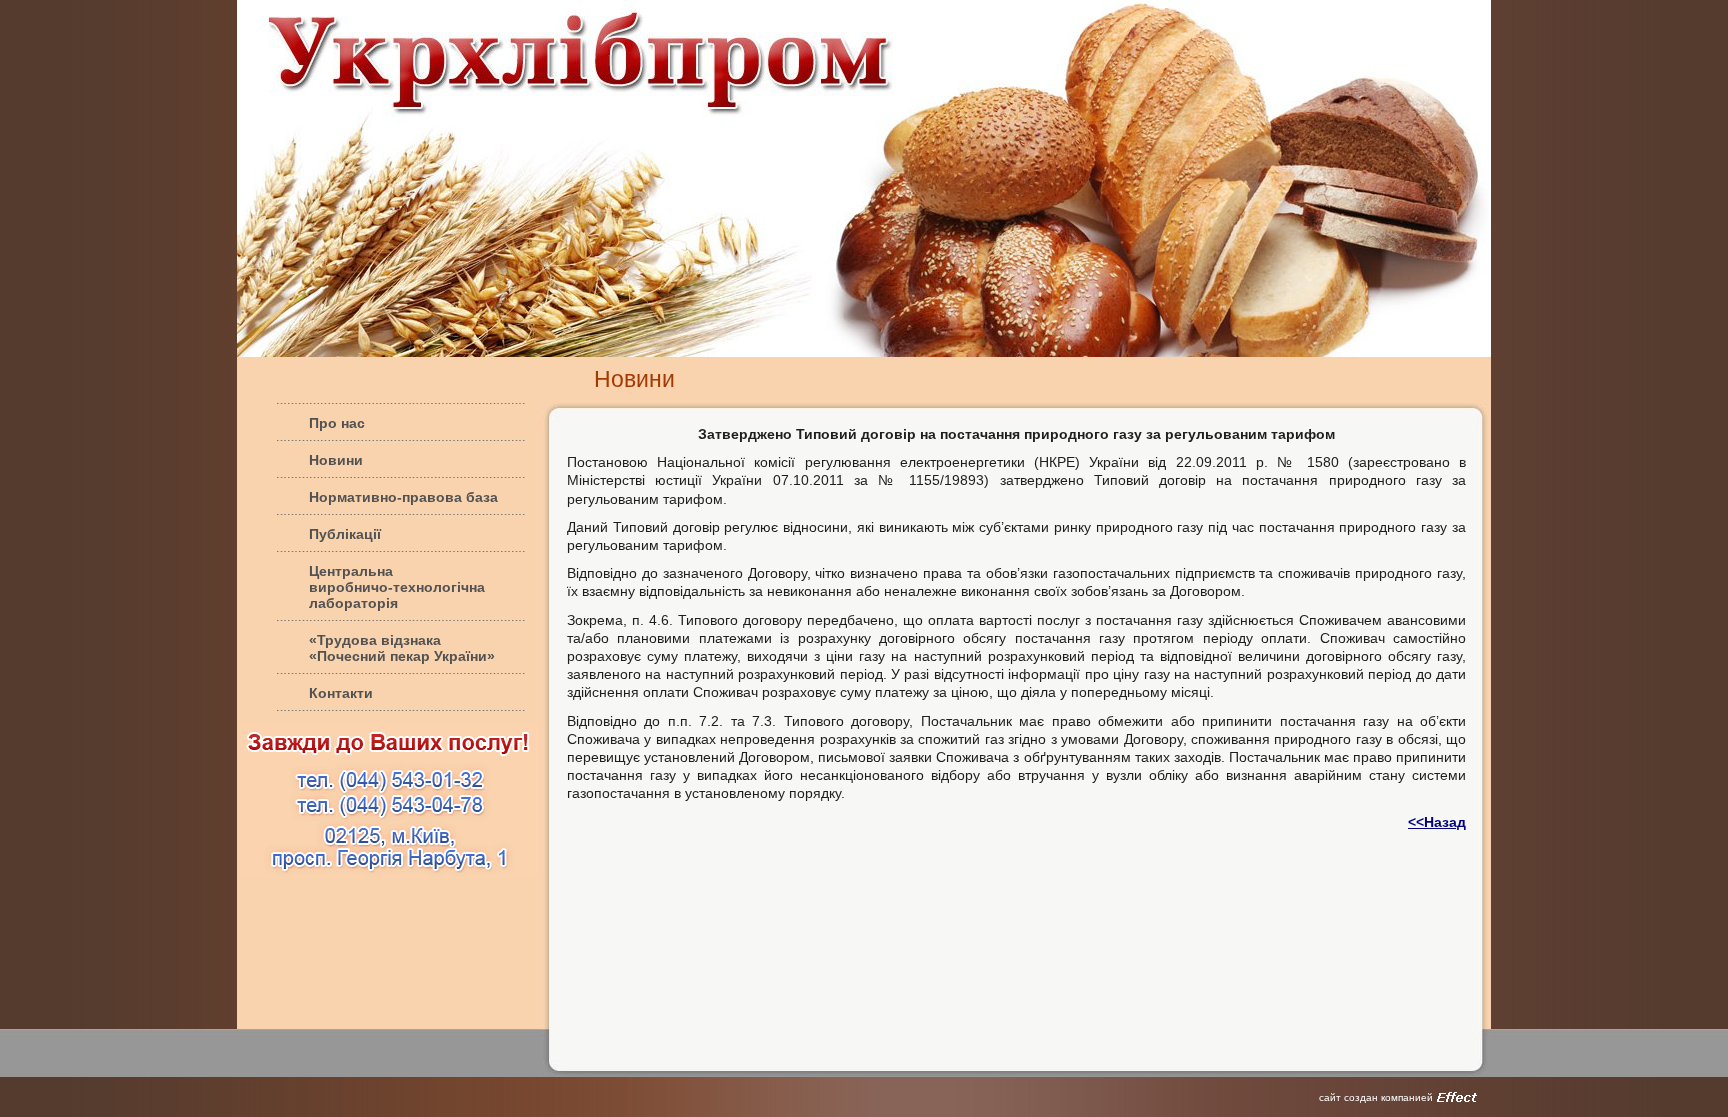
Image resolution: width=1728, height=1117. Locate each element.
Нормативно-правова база (403, 497)
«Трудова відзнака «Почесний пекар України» (402, 648)
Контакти (341, 693)
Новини (336, 460)
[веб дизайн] (1457, 1097)
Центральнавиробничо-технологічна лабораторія (397, 587)
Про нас (337, 423)
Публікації (345, 534)
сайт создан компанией (1376, 1097)
